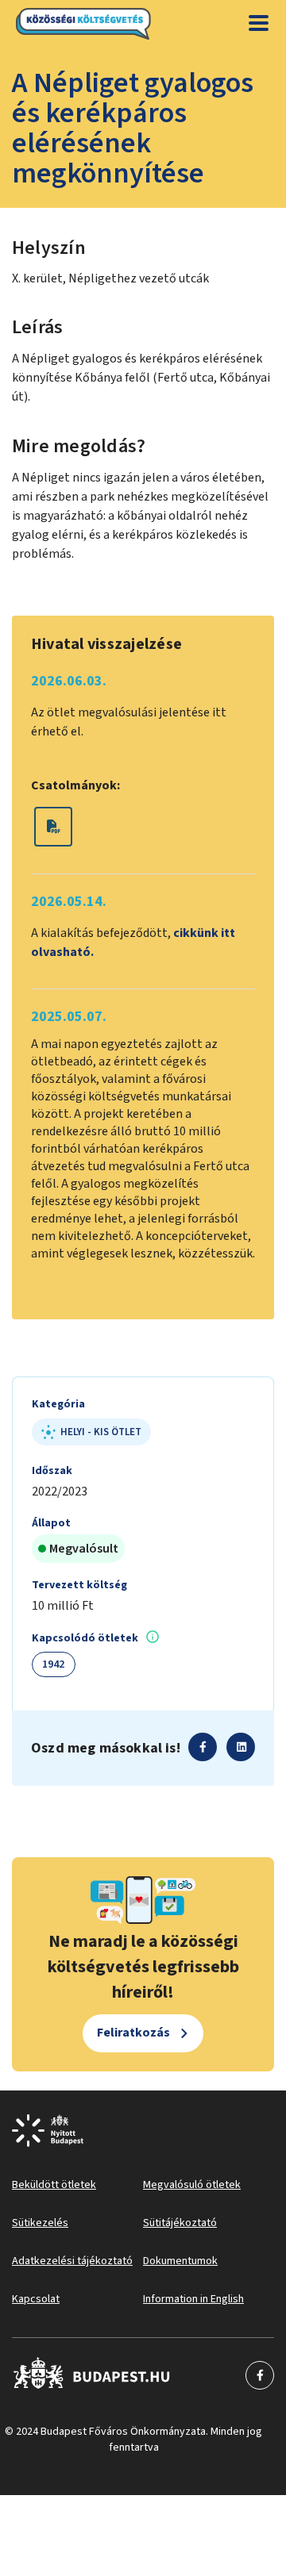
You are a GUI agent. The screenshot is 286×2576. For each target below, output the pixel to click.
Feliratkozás (133, 2033)
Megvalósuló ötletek (192, 2185)
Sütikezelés (40, 2223)
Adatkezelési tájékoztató (72, 2261)
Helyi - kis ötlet (101, 1432)
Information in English (193, 2299)
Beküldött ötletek (54, 2185)
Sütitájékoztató (180, 2223)
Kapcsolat (36, 2299)
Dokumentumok (180, 2261)
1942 (54, 1664)
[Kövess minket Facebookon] (92, 2375)
